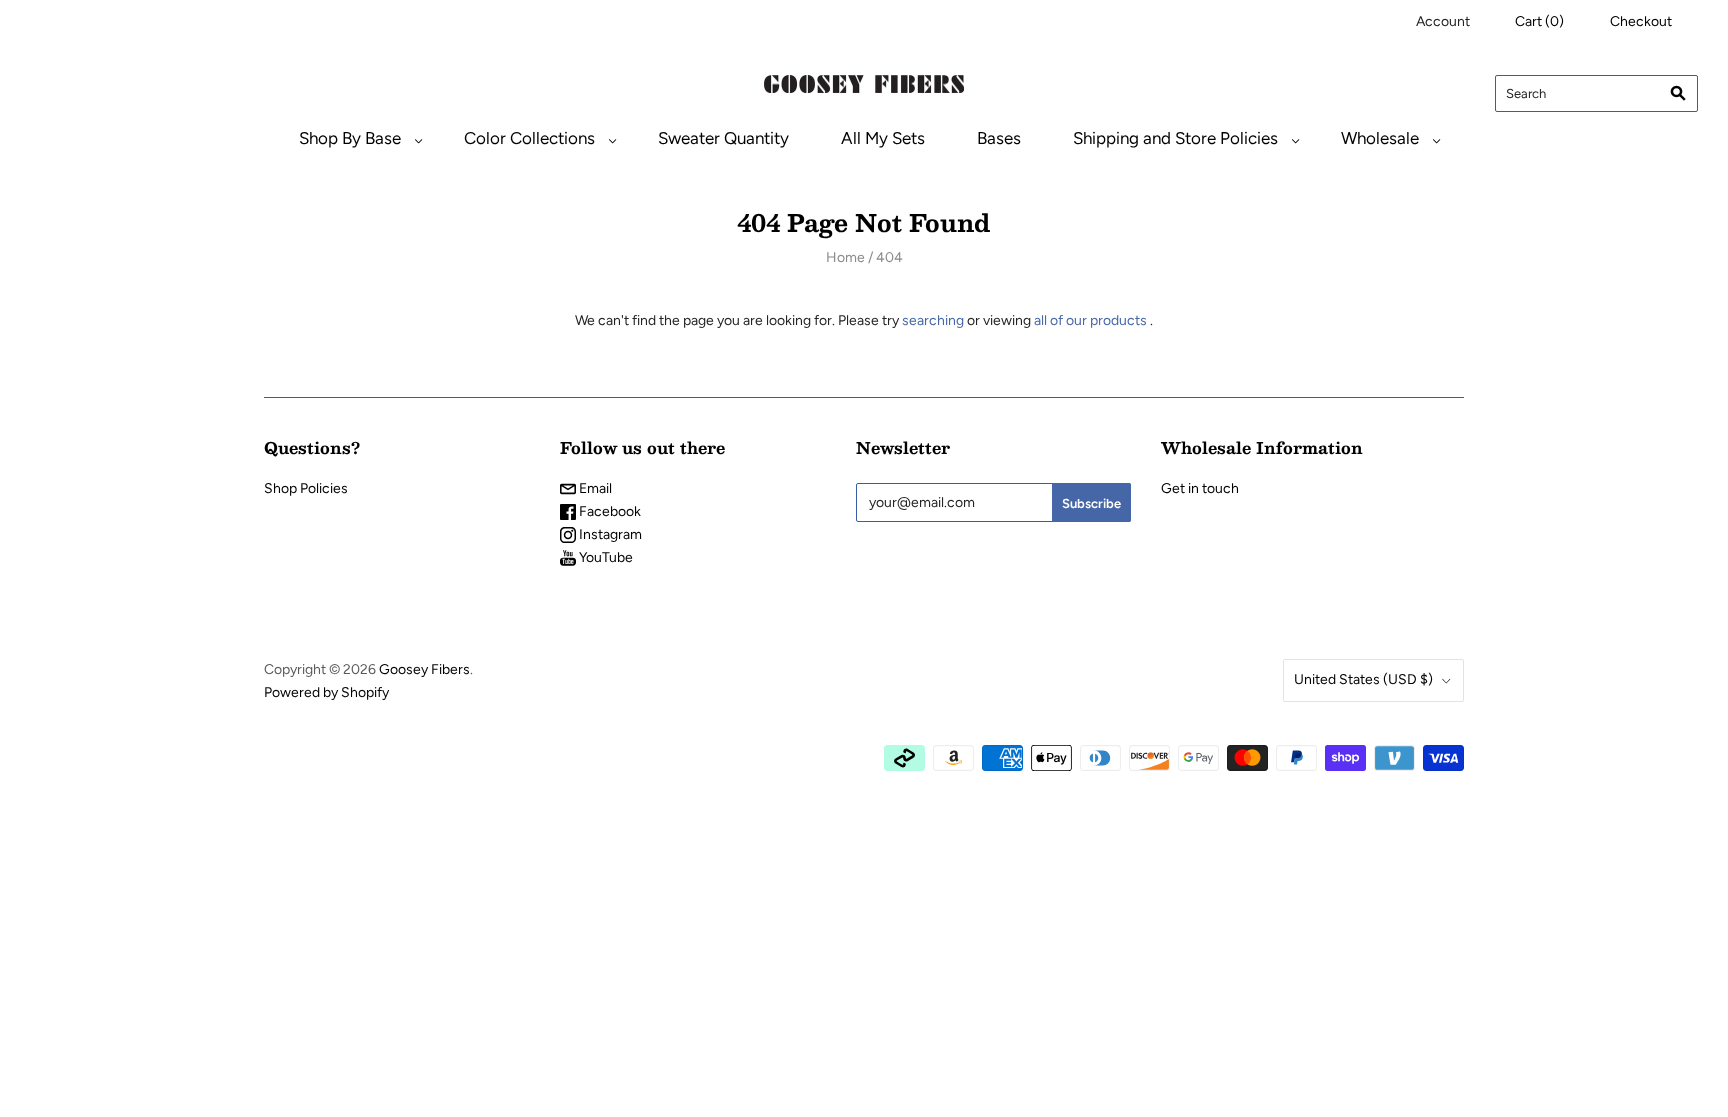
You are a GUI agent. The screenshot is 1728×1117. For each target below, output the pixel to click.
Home (845, 257)
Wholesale (1380, 138)
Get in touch (1200, 488)
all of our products (1090, 320)
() (1539, 21)
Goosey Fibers (424, 669)
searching (933, 320)
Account (1443, 21)
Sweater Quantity (723, 138)
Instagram (609, 534)
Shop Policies (306, 488)
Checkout (1641, 21)
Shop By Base (350, 138)
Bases (999, 138)
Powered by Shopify (326, 692)
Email (594, 488)
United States (1363, 679)
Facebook (608, 511)
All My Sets (883, 138)
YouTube (604, 557)
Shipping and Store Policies (1175, 138)
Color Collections (529, 138)
